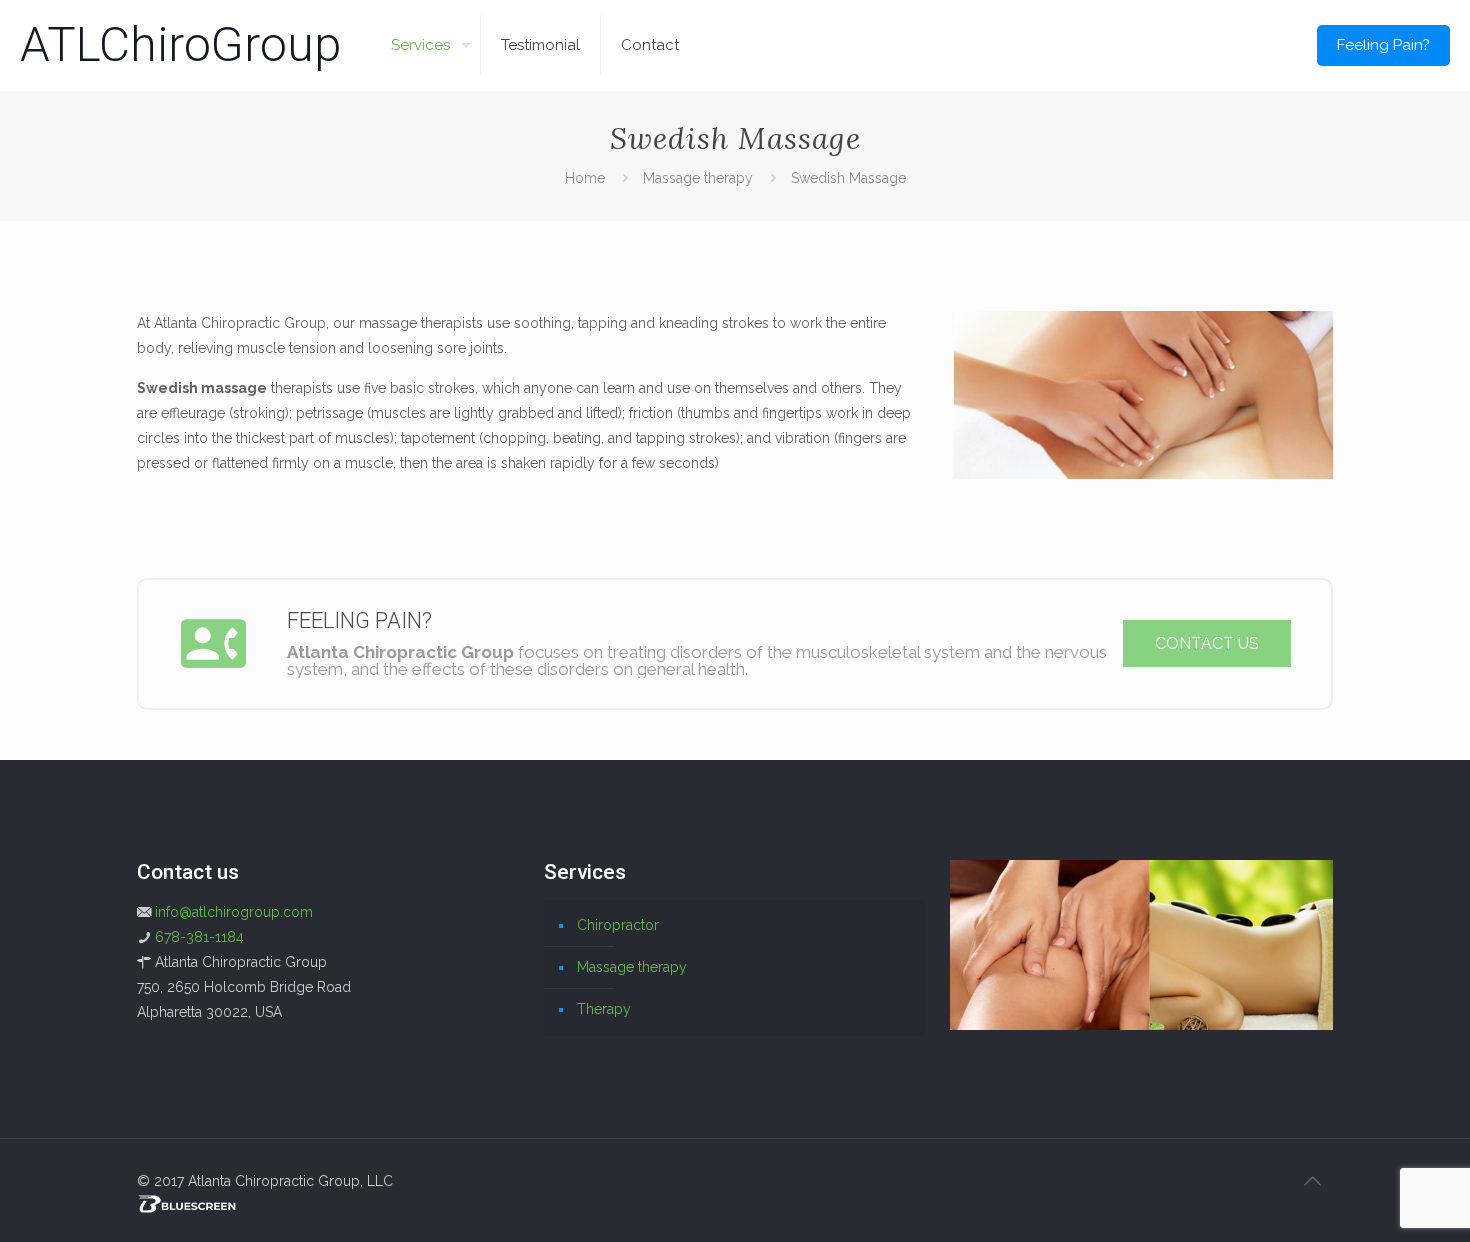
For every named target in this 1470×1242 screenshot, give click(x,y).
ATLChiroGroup (180, 44)
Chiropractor (618, 925)
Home (585, 178)
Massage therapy (698, 178)
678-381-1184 (199, 937)
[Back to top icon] (1312, 1181)
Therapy (604, 1009)
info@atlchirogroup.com (234, 912)
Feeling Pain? (1383, 45)
